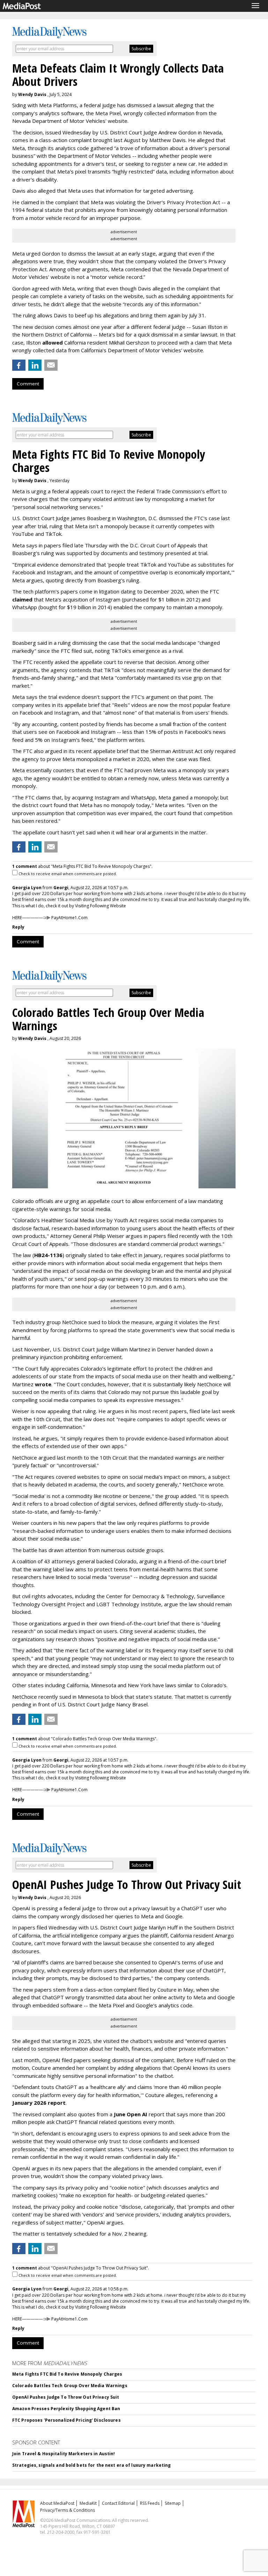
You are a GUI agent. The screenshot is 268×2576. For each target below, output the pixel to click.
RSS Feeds (150, 2503)
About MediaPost (57, 2503)
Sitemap (173, 2503)
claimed (22, 599)
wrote (43, 1384)
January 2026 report (39, 2103)
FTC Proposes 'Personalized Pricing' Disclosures (66, 2420)
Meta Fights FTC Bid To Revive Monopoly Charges (67, 2374)
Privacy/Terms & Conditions (68, 2510)
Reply (18, 927)
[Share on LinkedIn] (35, 365)
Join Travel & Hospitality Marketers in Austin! (64, 2454)
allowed (53, 342)
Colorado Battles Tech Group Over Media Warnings (70, 2386)
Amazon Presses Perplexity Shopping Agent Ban (66, 2409)
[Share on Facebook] (19, 365)
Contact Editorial (118, 2503)
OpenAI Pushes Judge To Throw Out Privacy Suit (66, 2397)
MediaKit (88, 2503)
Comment (28, 384)
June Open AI (131, 2114)
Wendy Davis (32, 94)
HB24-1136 (48, 1255)
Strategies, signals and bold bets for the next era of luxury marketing (91, 2465)
